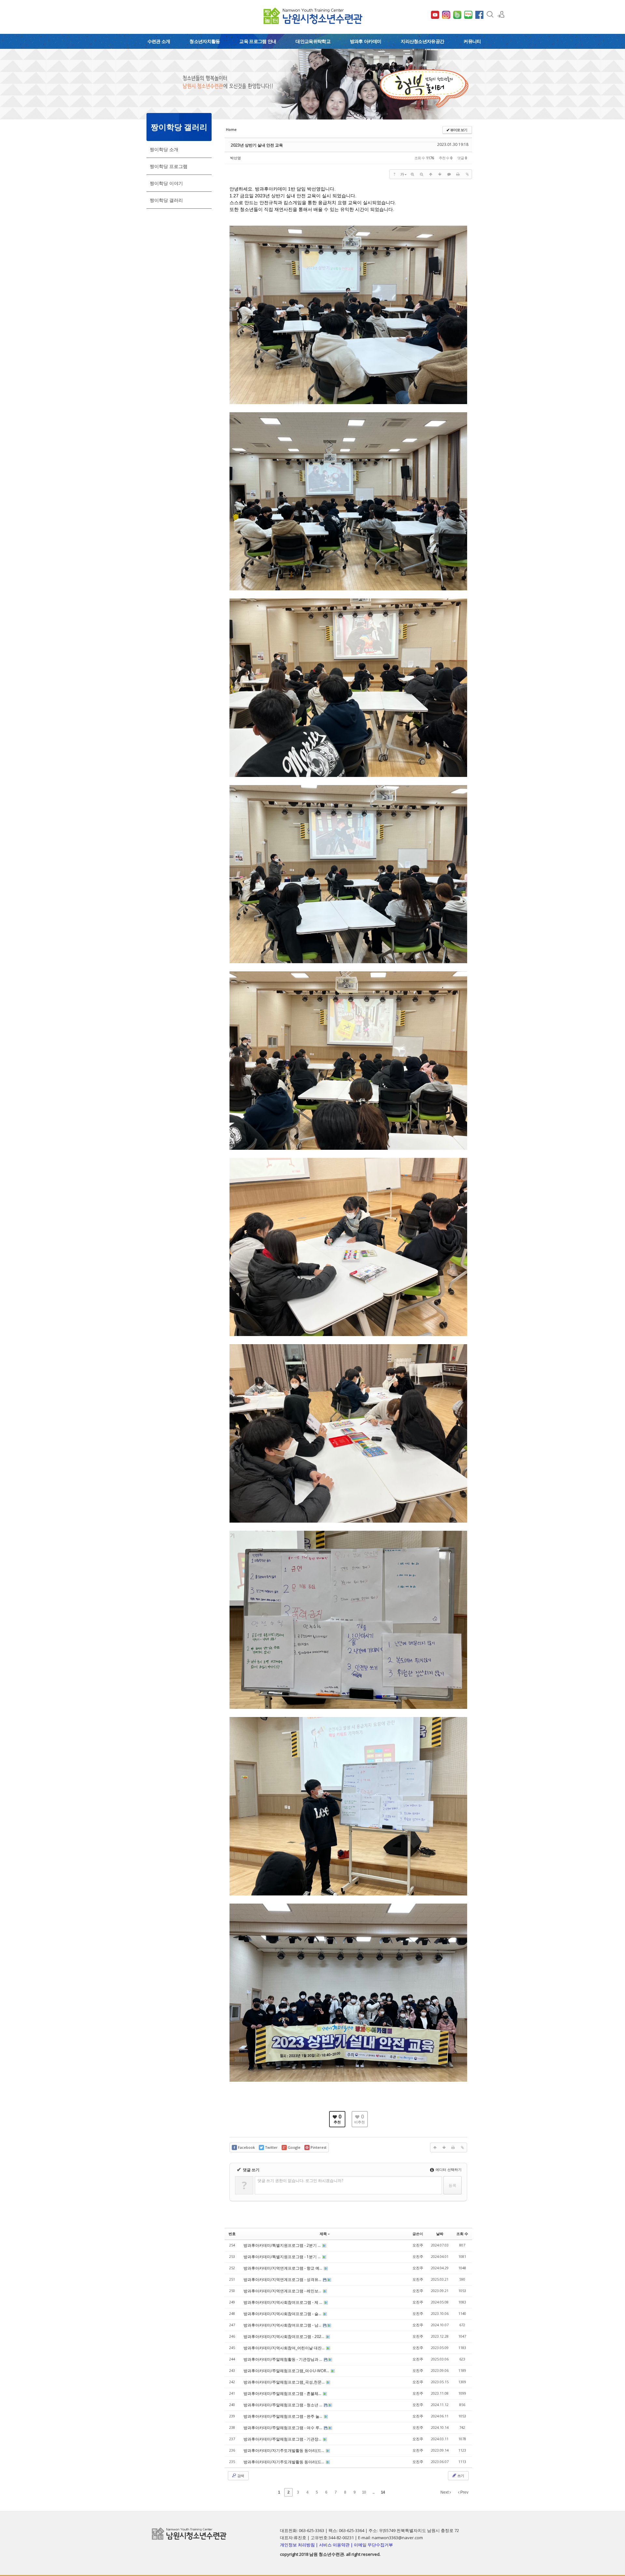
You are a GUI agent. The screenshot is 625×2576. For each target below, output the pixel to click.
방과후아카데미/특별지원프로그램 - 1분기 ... (283, 2257)
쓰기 (460, 2476)
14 (383, 2492)
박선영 (236, 158)
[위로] (431, 174)
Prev (464, 2492)
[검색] (490, 14)
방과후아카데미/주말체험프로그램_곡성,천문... (285, 2382)
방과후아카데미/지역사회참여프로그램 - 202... (284, 2337)
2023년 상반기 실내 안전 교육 (257, 145)
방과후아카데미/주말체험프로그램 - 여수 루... (283, 2428)
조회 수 (462, 2234)
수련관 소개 (159, 41)
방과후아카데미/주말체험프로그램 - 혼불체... (283, 2393)
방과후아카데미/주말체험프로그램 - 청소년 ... (283, 2405)
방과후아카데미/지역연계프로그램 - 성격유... (283, 2280)
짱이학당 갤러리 (166, 200)
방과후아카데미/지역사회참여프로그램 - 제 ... (283, 2302)
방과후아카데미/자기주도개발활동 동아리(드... (284, 2450)
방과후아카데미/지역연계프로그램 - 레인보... (283, 2291)
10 (364, 2492)
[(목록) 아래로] (440, 174)
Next (445, 2492)
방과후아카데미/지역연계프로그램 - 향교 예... (283, 2268)
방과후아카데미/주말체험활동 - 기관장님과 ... (283, 2359)
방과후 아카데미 (366, 41)
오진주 (418, 2245)
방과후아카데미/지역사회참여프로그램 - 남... (283, 2325)
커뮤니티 (472, 41)
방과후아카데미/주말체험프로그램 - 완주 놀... (283, 2416)
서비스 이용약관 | (336, 2545)
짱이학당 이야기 (166, 183)
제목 (323, 2234)
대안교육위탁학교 (313, 41)
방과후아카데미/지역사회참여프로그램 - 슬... (283, 2314)
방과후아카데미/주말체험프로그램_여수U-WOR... (287, 2371)
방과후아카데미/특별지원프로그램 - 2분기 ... (283, 2245)
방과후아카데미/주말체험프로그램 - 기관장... (283, 2439)
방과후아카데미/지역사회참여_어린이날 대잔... (285, 2348)
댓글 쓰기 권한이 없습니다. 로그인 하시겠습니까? (300, 2181)
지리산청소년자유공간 (422, 41)
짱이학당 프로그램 (169, 166)
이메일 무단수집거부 (373, 2545)
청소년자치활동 (205, 41)
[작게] (422, 174)
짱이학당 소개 (164, 149)
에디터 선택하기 (448, 2169)
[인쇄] (458, 174)
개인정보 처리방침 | (299, 2545)
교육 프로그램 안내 (258, 41)
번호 (232, 2234)
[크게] (412, 174)
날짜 (440, 2234)
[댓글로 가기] (449, 174)
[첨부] (467, 174)
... (373, 2492)
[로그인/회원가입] (501, 14)
